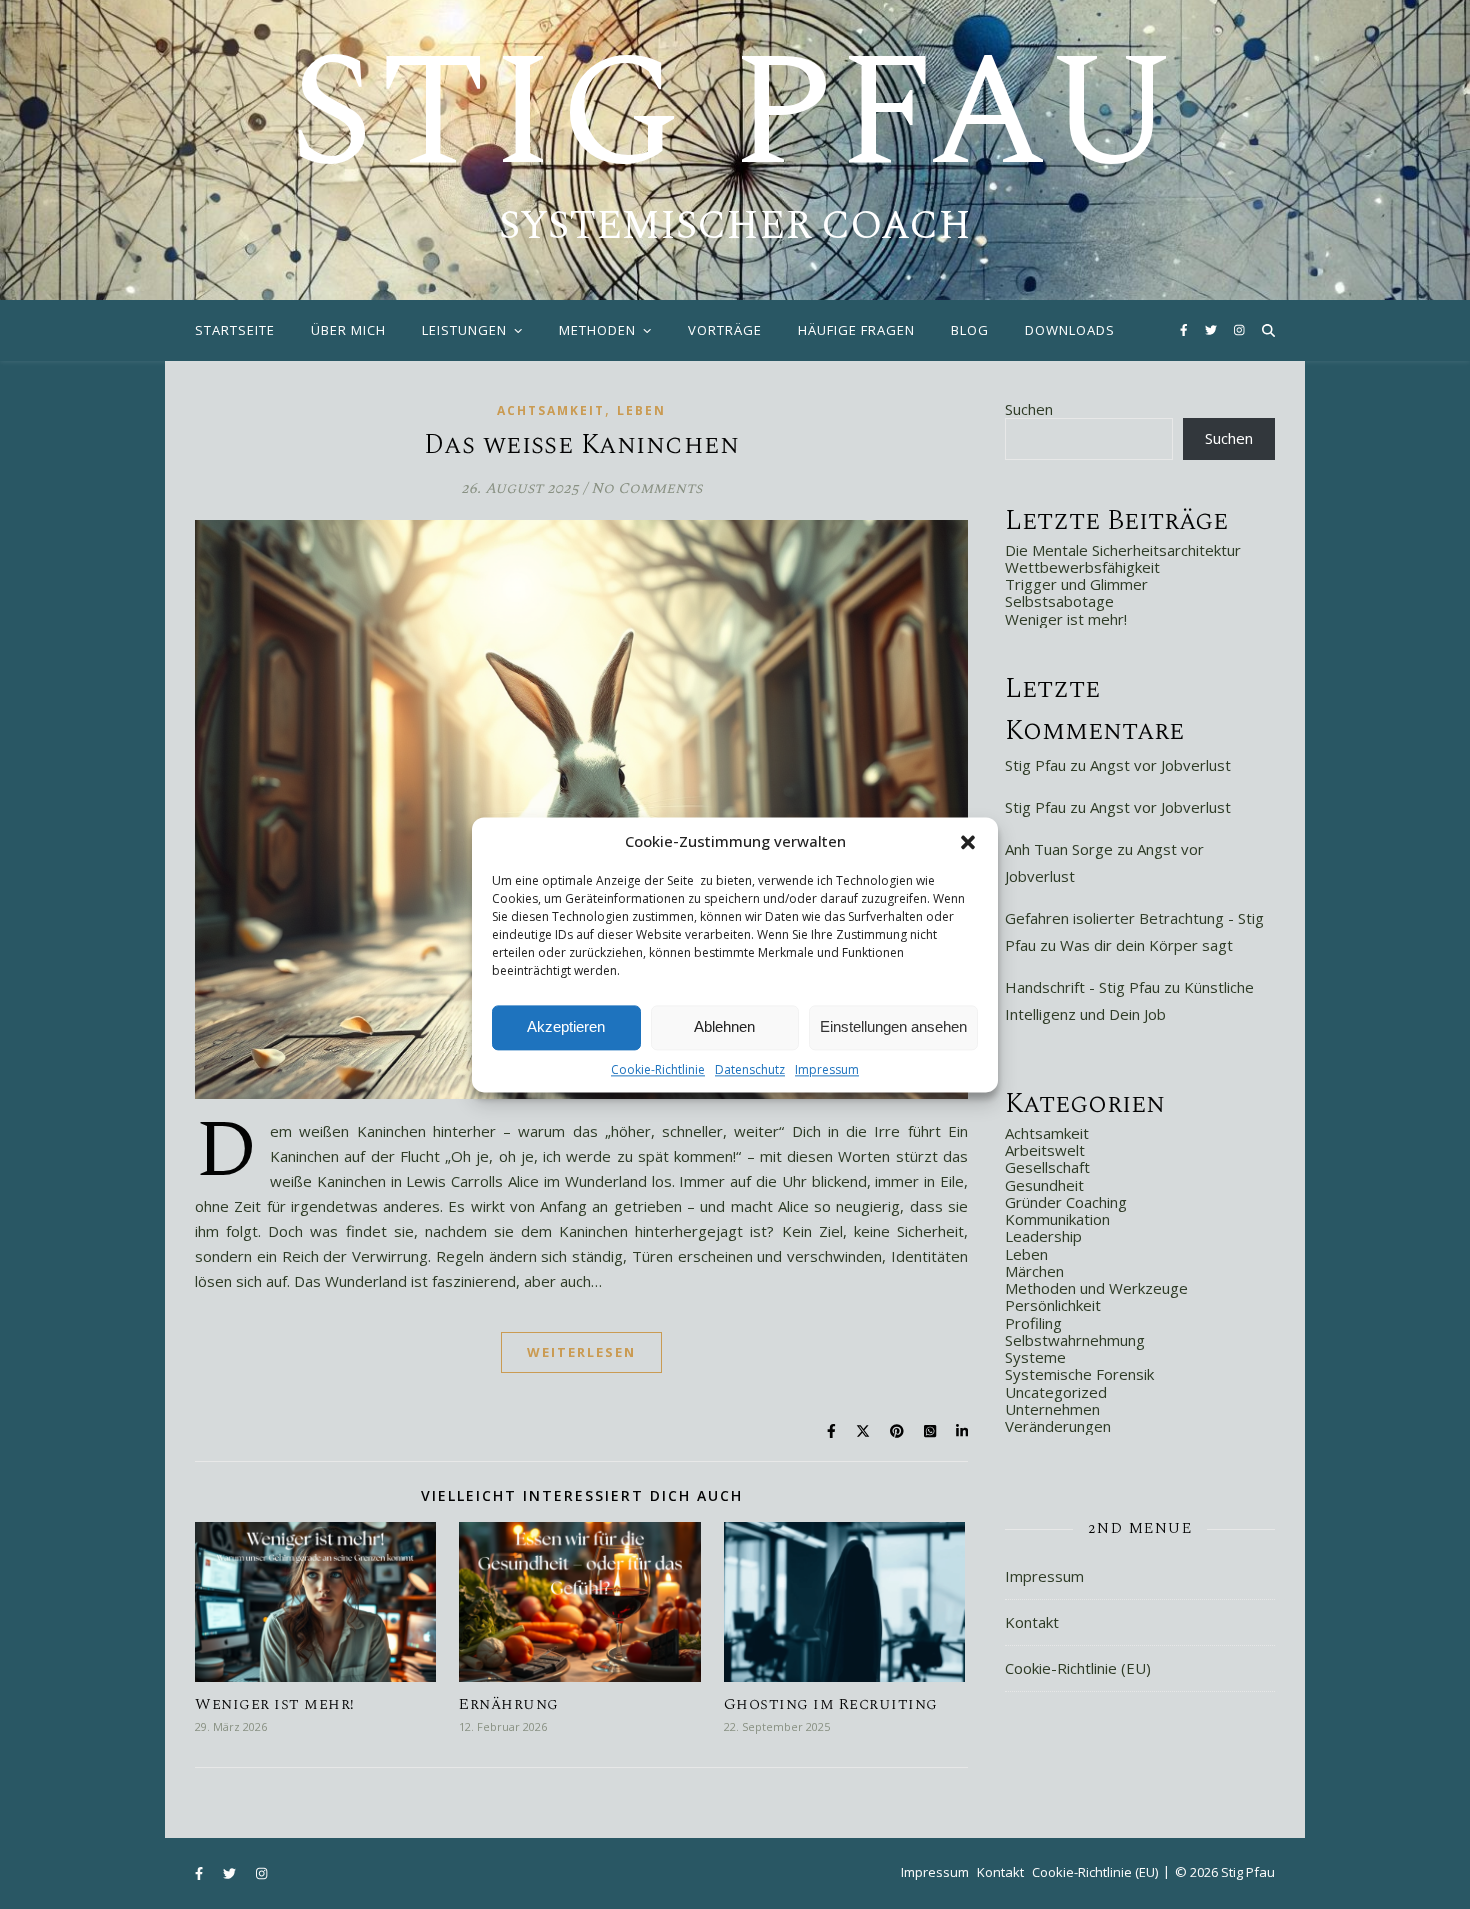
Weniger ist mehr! (275, 1704)
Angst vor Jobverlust (1160, 765)
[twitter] (1212, 329)
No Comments (646, 488)
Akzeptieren (566, 1026)
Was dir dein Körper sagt (1146, 945)
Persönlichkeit (1053, 1305)
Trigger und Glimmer (1076, 584)
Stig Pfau (735, 115)
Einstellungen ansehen (893, 1026)
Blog (970, 330)
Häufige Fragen (856, 330)
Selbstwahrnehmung (1075, 1340)
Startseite (235, 330)
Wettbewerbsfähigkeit (1082, 567)
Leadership (1043, 1236)
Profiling (1033, 1323)
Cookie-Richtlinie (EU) (1078, 1668)
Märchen (1034, 1271)
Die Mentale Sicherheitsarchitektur (1123, 550)
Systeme (1035, 1357)
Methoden (597, 330)
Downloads (1070, 330)
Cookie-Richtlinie (658, 1069)
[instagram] (1239, 329)
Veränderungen (1058, 1426)
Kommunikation (1057, 1219)
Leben (641, 410)
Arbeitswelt (1045, 1150)
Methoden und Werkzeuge (1096, 1288)
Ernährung (509, 1704)
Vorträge (725, 330)
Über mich (348, 330)
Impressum (827, 1069)
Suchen (1029, 409)
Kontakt (1032, 1622)
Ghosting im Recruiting (831, 1704)
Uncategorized (1056, 1392)
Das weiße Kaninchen (582, 445)
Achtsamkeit (551, 410)
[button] (968, 842)
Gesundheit (1044, 1185)
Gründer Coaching (1066, 1202)
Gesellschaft (1047, 1167)
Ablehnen (724, 1026)
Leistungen (464, 330)
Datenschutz (750, 1069)
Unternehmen (1052, 1409)
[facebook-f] (1185, 329)
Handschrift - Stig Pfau (1082, 987)
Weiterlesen (581, 1352)
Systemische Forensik (1079, 1374)
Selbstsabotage (1059, 601)
